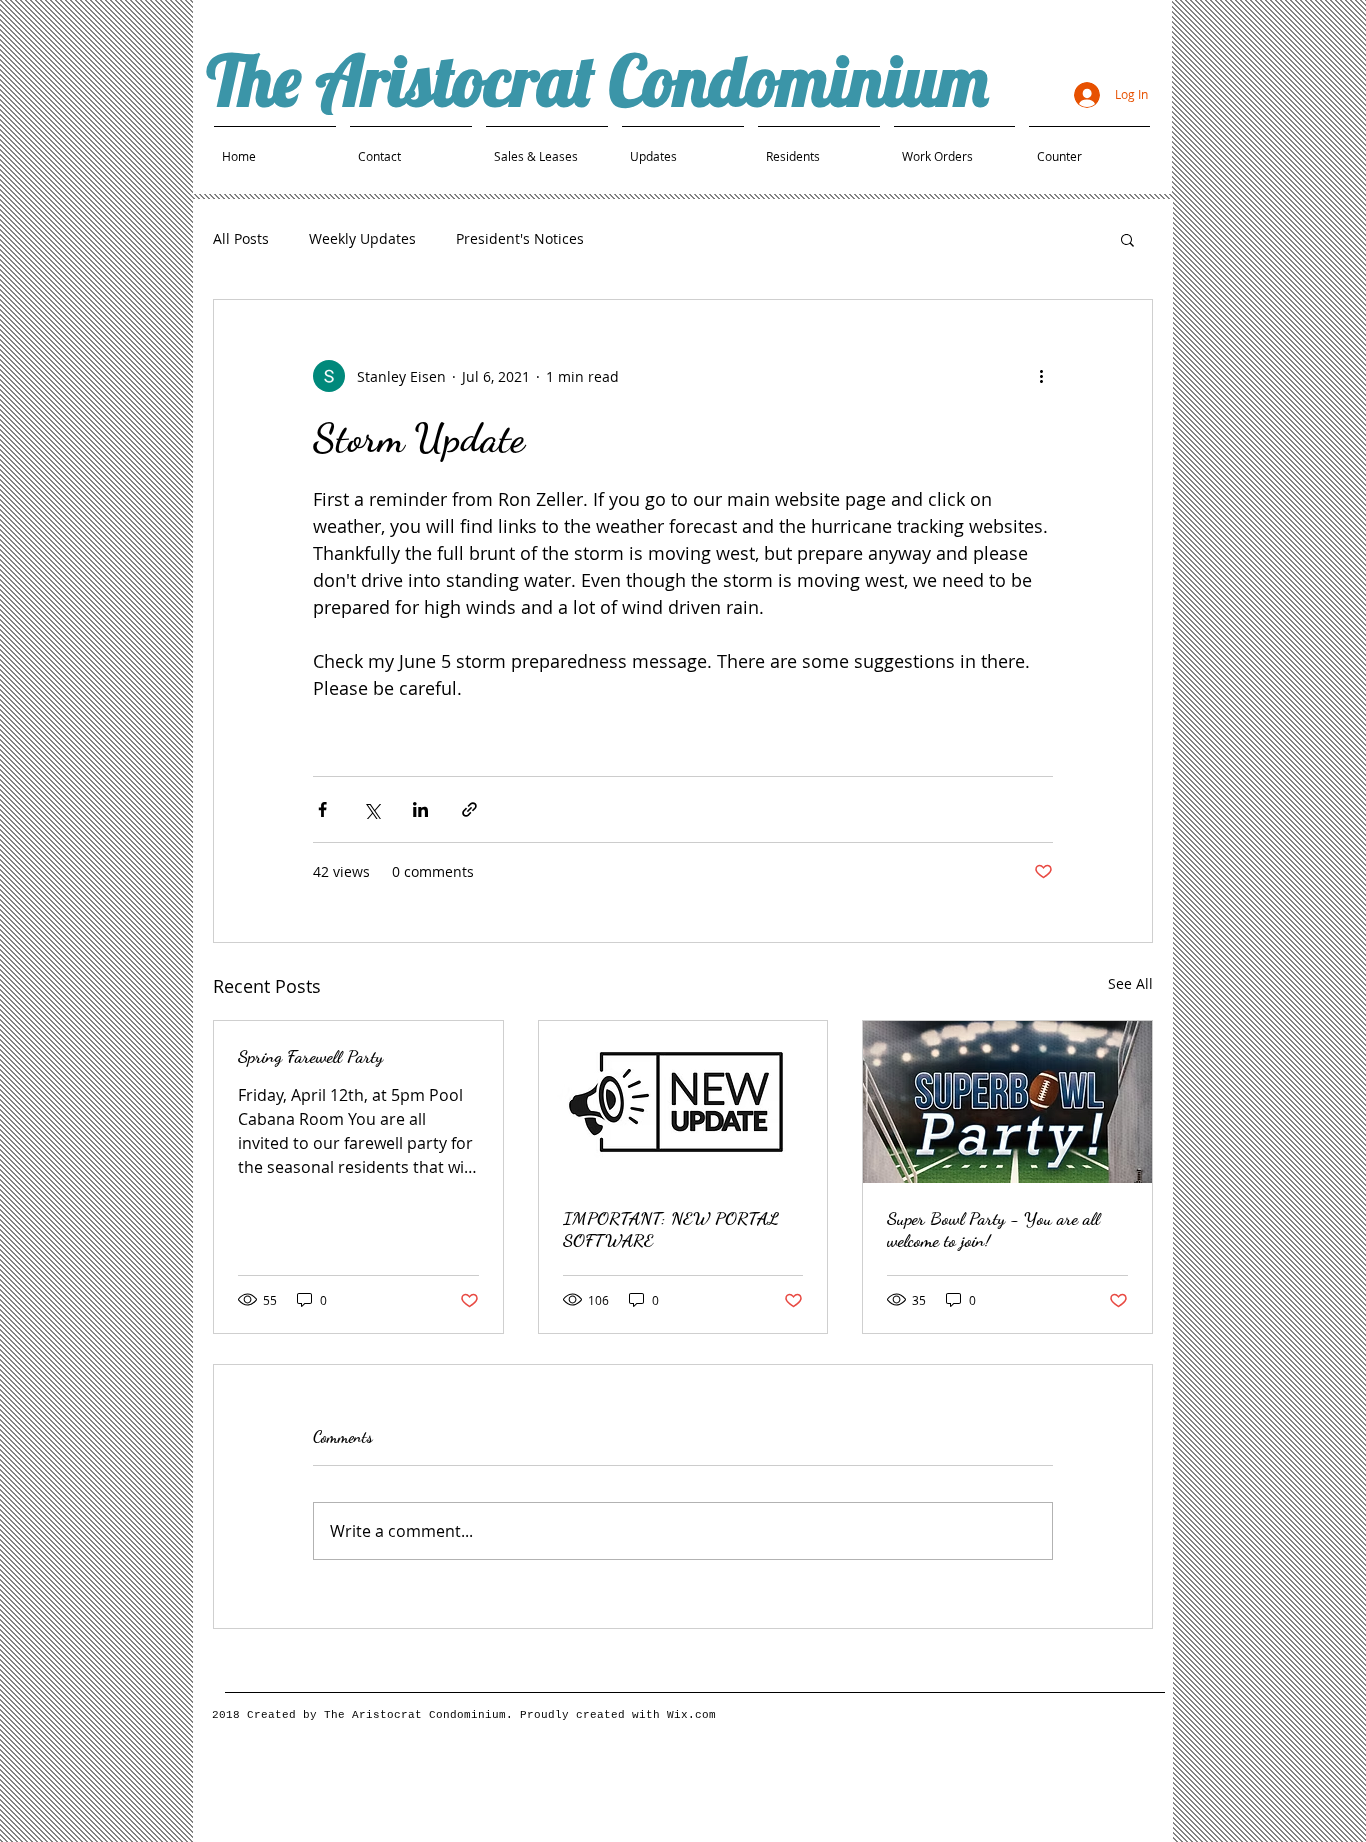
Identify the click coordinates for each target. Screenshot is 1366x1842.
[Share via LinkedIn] (420, 809)
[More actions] (1041, 376)
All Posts (241, 238)
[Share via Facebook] (322, 809)
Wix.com (691, 1715)
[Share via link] (469, 809)
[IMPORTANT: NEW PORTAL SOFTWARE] (683, 1102)
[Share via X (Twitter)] (371, 809)
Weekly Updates (362, 238)
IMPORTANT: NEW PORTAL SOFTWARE (671, 1229)
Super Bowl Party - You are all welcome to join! (993, 1229)
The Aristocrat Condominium (597, 80)
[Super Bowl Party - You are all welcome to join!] (1007, 1102)
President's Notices (520, 238)
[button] (1127, 239)
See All (1130, 983)
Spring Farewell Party (310, 1056)
